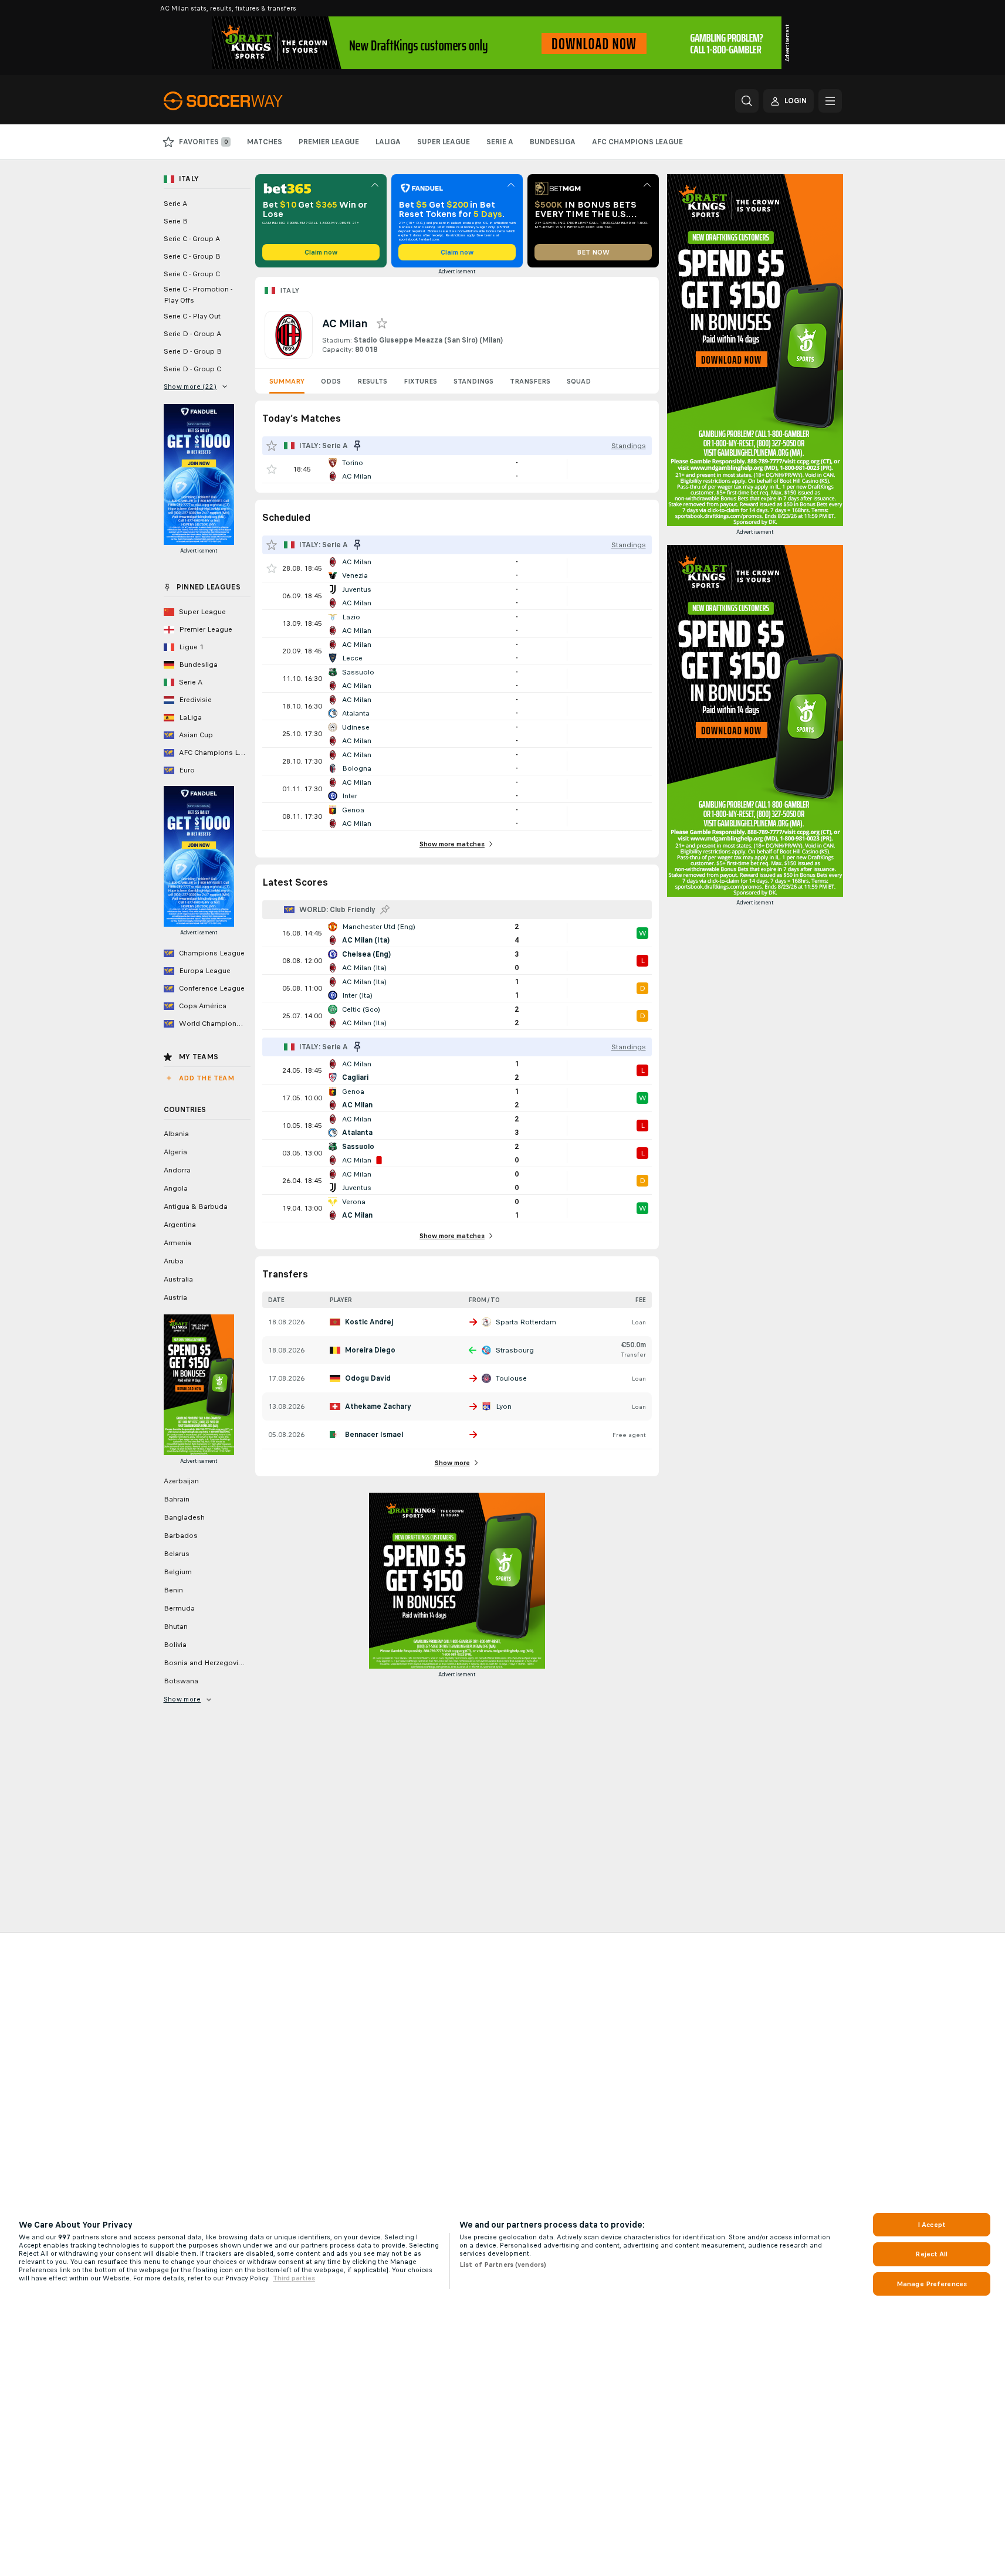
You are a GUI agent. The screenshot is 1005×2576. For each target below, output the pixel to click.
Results (372, 381)
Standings (473, 381)
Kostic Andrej (369, 1322)
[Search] (747, 101)
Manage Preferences (932, 2284)
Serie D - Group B (193, 351)
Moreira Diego (370, 1350)
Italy (290, 290)
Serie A (175, 204)
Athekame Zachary (378, 1406)
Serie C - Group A (192, 239)
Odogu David (368, 1378)
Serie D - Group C (192, 369)
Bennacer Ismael (374, 1435)
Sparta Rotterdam (526, 1322)
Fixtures (420, 381)
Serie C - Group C (192, 274)
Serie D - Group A (192, 334)
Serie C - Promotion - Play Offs (198, 295)
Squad (579, 381)
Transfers (530, 381)
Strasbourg (515, 1350)
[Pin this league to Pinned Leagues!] (385, 910)
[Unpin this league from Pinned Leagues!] (357, 446)
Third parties (294, 2278)
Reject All (931, 2254)
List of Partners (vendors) (503, 2265)
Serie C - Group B (192, 256)
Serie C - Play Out (192, 316)
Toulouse (511, 1378)
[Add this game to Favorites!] (272, 469)
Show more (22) (190, 387)
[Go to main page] (244, 101)
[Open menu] (830, 101)
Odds (331, 381)
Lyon (504, 1406)
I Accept (932, 2225)
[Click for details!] (457, 469)
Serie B (176, 221)
